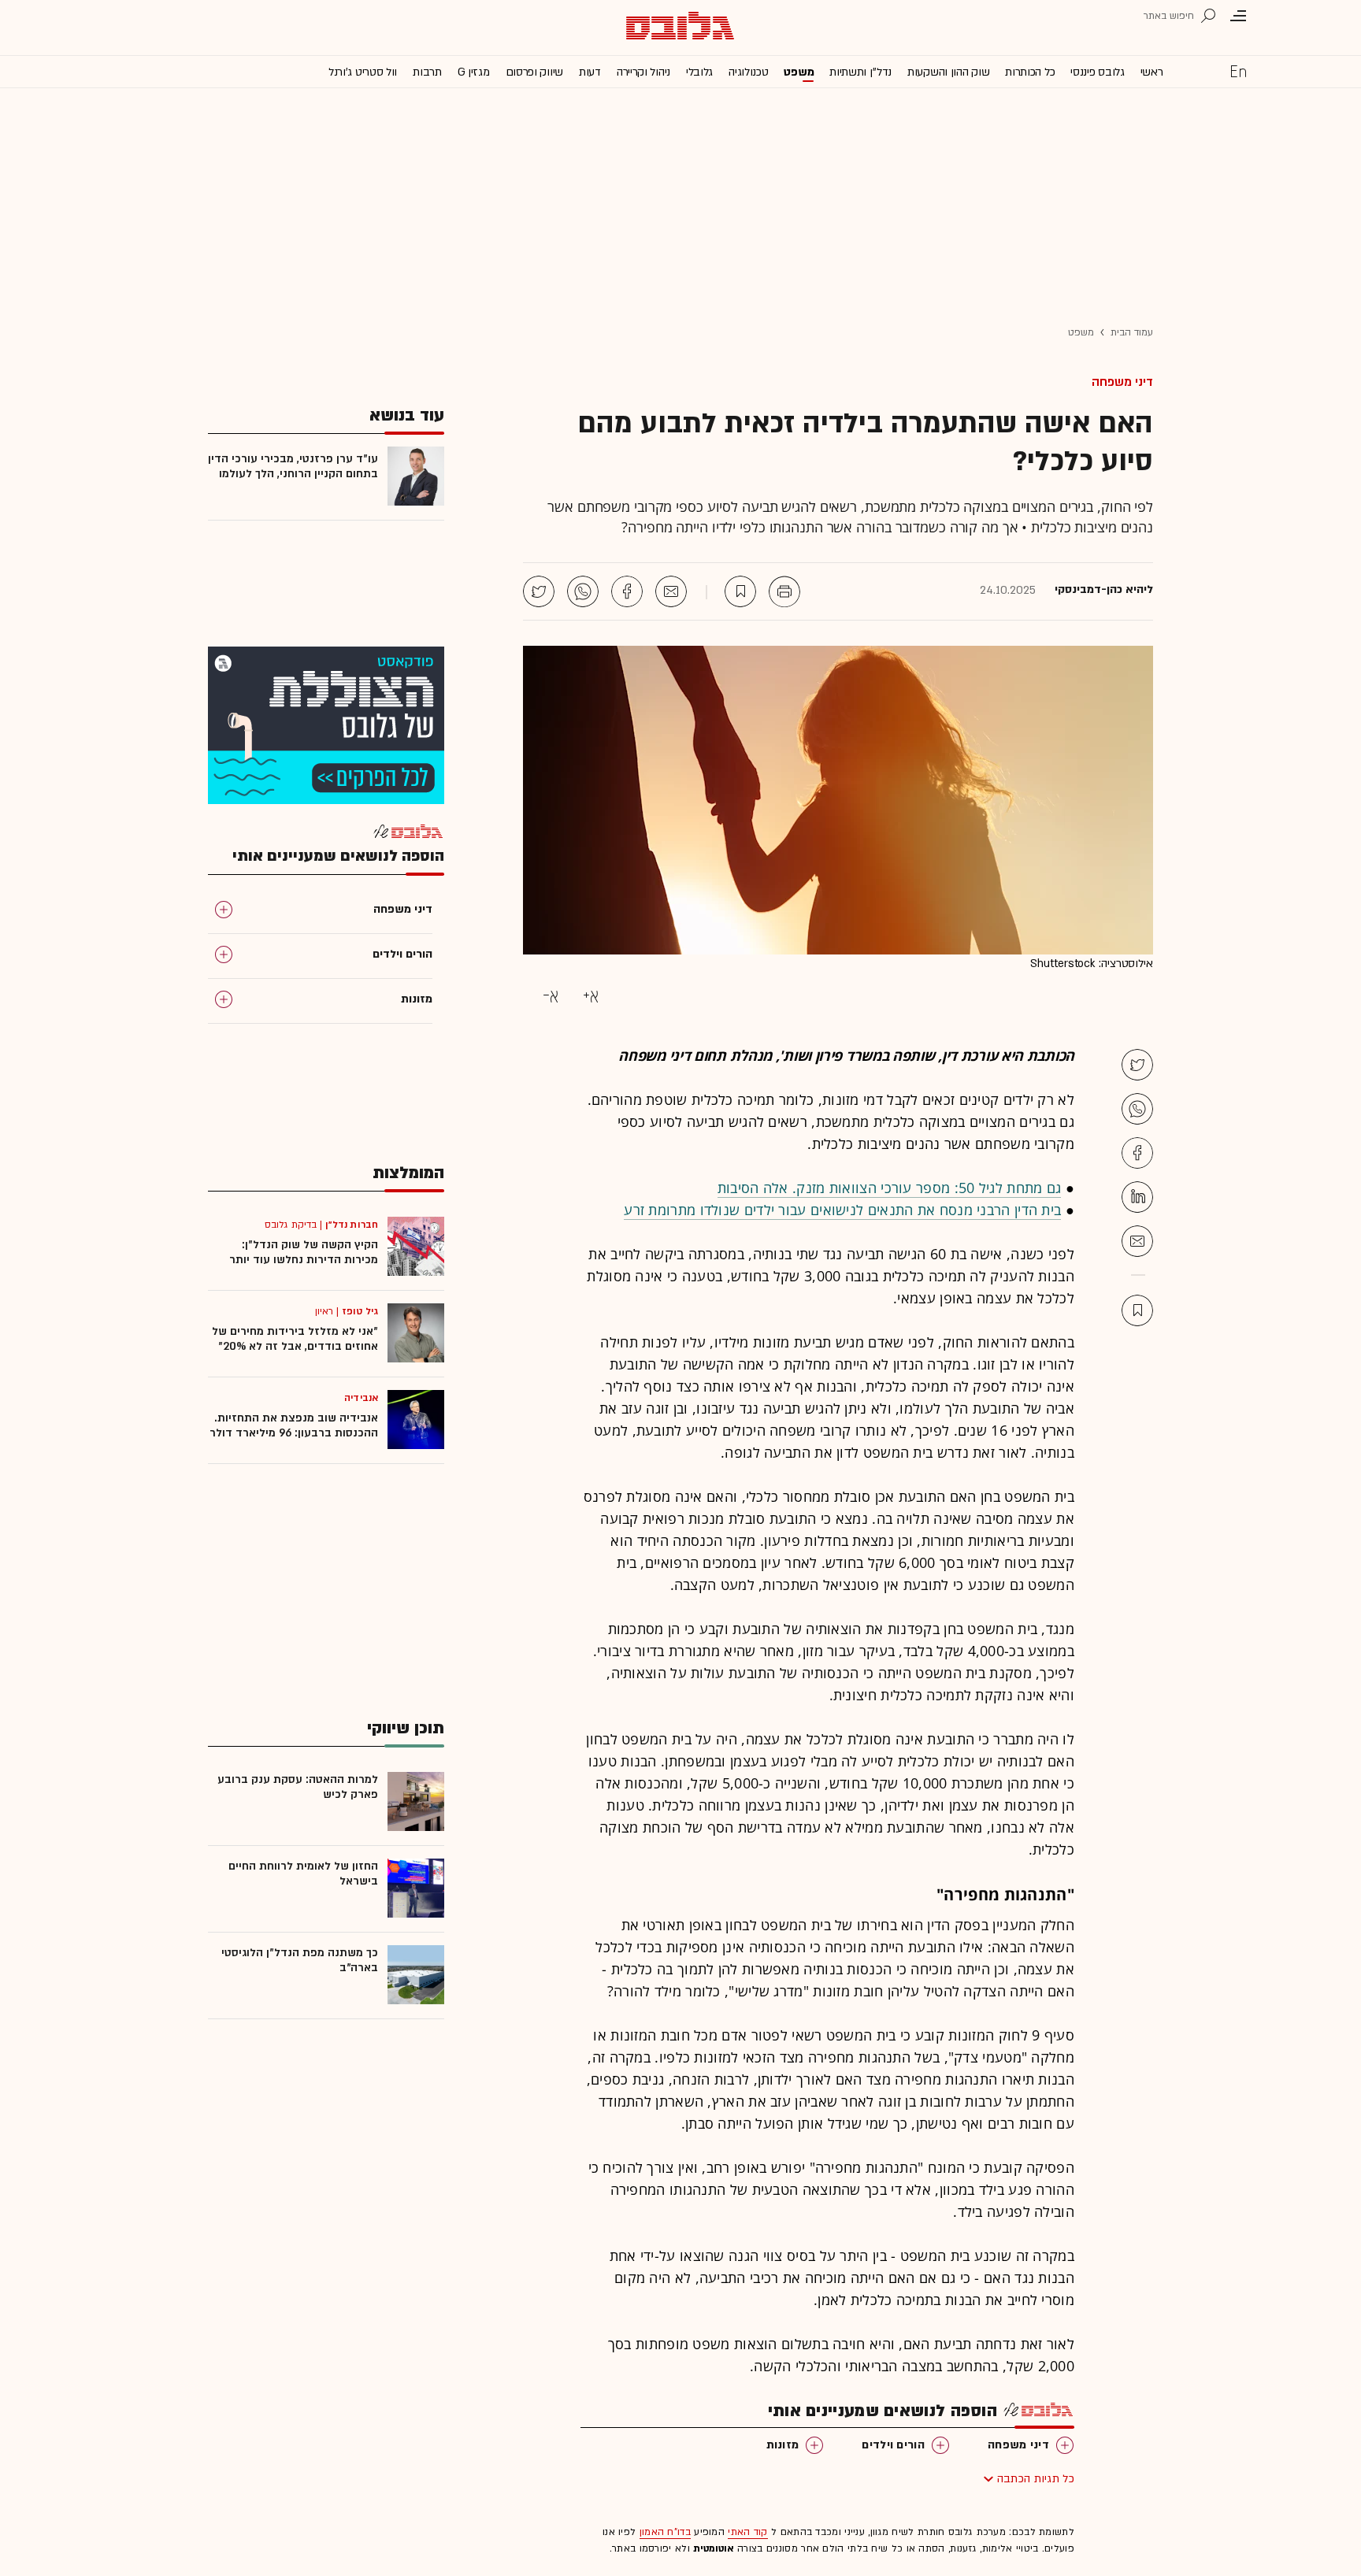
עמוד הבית (1132, 332)
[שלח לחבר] (1137, 1241)
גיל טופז (360, 1311)
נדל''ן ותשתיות (860, 72)
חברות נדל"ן (352, 1225)
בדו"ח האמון (665, 2532)
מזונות (783, 2445)
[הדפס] (784, 591)
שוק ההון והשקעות (948, 72)
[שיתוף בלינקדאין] (1137, 1197)
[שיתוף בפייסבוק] (627, 591)
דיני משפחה (1122, 382)
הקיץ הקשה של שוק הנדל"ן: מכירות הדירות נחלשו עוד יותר (304, 1252)
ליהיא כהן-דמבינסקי (1104, 590)
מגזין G (474, 72)
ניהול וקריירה (643, 72)
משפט (799, 72)
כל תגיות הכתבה (1036, 2479)
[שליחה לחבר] (671, 591)
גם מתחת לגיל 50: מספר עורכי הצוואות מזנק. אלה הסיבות (890, 1188)
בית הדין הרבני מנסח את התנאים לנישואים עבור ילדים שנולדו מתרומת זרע (842, 1210)
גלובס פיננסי (1097, 72)
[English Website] (1238, 71)
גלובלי (699, 72)
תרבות (427, 72)
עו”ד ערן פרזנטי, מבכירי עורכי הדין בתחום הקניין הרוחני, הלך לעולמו (293, 466)
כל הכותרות (1030, 72)
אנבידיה (361, 1398)
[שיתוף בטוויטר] (539, 591)
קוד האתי (747, 2532)
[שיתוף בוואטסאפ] (583, 591)
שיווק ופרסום (534, 72)
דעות (590, 72)
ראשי (1152, 72)
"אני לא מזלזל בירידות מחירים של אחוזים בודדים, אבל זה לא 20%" (295, 1339)
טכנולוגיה (748, 72)
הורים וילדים (893, 2445)
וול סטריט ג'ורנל (363, 72)
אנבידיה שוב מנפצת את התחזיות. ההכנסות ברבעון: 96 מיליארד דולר (294, 1425)
